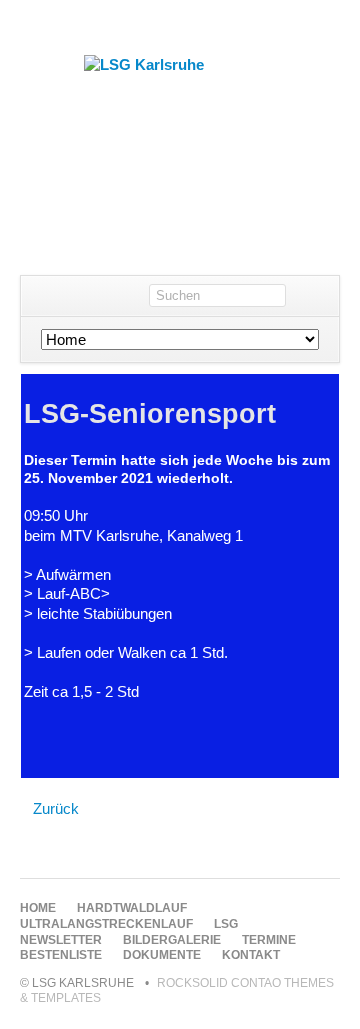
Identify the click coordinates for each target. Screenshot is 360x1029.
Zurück (56, 808)
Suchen (319, 296)
